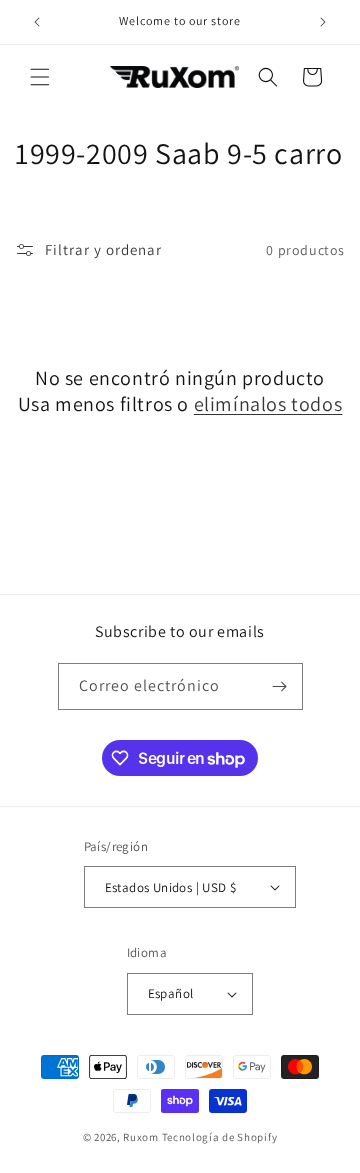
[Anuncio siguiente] (323, 22)
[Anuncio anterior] (37, 22)
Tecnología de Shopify (220, 1137)
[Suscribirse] (280, 686)
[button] (40, 77)
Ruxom (141, 1137)
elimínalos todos (268, 404)
